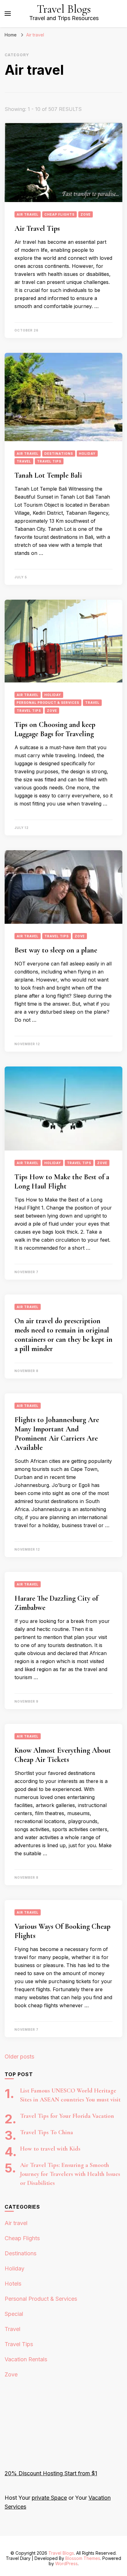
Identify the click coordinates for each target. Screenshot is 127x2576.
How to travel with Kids (50, 2149)
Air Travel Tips (37, 228)
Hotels (13, 2284)
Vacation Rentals (26, 2359)
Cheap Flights (59, 214)
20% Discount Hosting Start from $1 (51, 2473)
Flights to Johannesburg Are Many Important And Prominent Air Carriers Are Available (57, 1434)
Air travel (28, 214)
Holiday (87, 454)
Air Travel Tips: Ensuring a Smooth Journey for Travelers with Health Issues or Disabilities (70, 2174)
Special (14, 2314)
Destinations (59, 454)
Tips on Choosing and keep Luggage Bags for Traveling (55, 729)
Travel (24, 461)
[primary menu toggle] (8, 14)
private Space (49, 2498)
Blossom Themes (83, 2558)
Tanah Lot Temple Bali (48, 475)
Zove (86, 214)
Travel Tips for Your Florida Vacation (67, 2116)
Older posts (19, 2057)
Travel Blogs (64, 9)
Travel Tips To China (47, 2132)
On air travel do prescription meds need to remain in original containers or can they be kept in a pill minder (63, 1335)
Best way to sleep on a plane (56, 950)
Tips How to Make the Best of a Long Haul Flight (62, 1182)
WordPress (66, 2563)
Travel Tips (49, 461)
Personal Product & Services (48, 703)
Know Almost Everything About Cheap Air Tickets (63, 1755)
